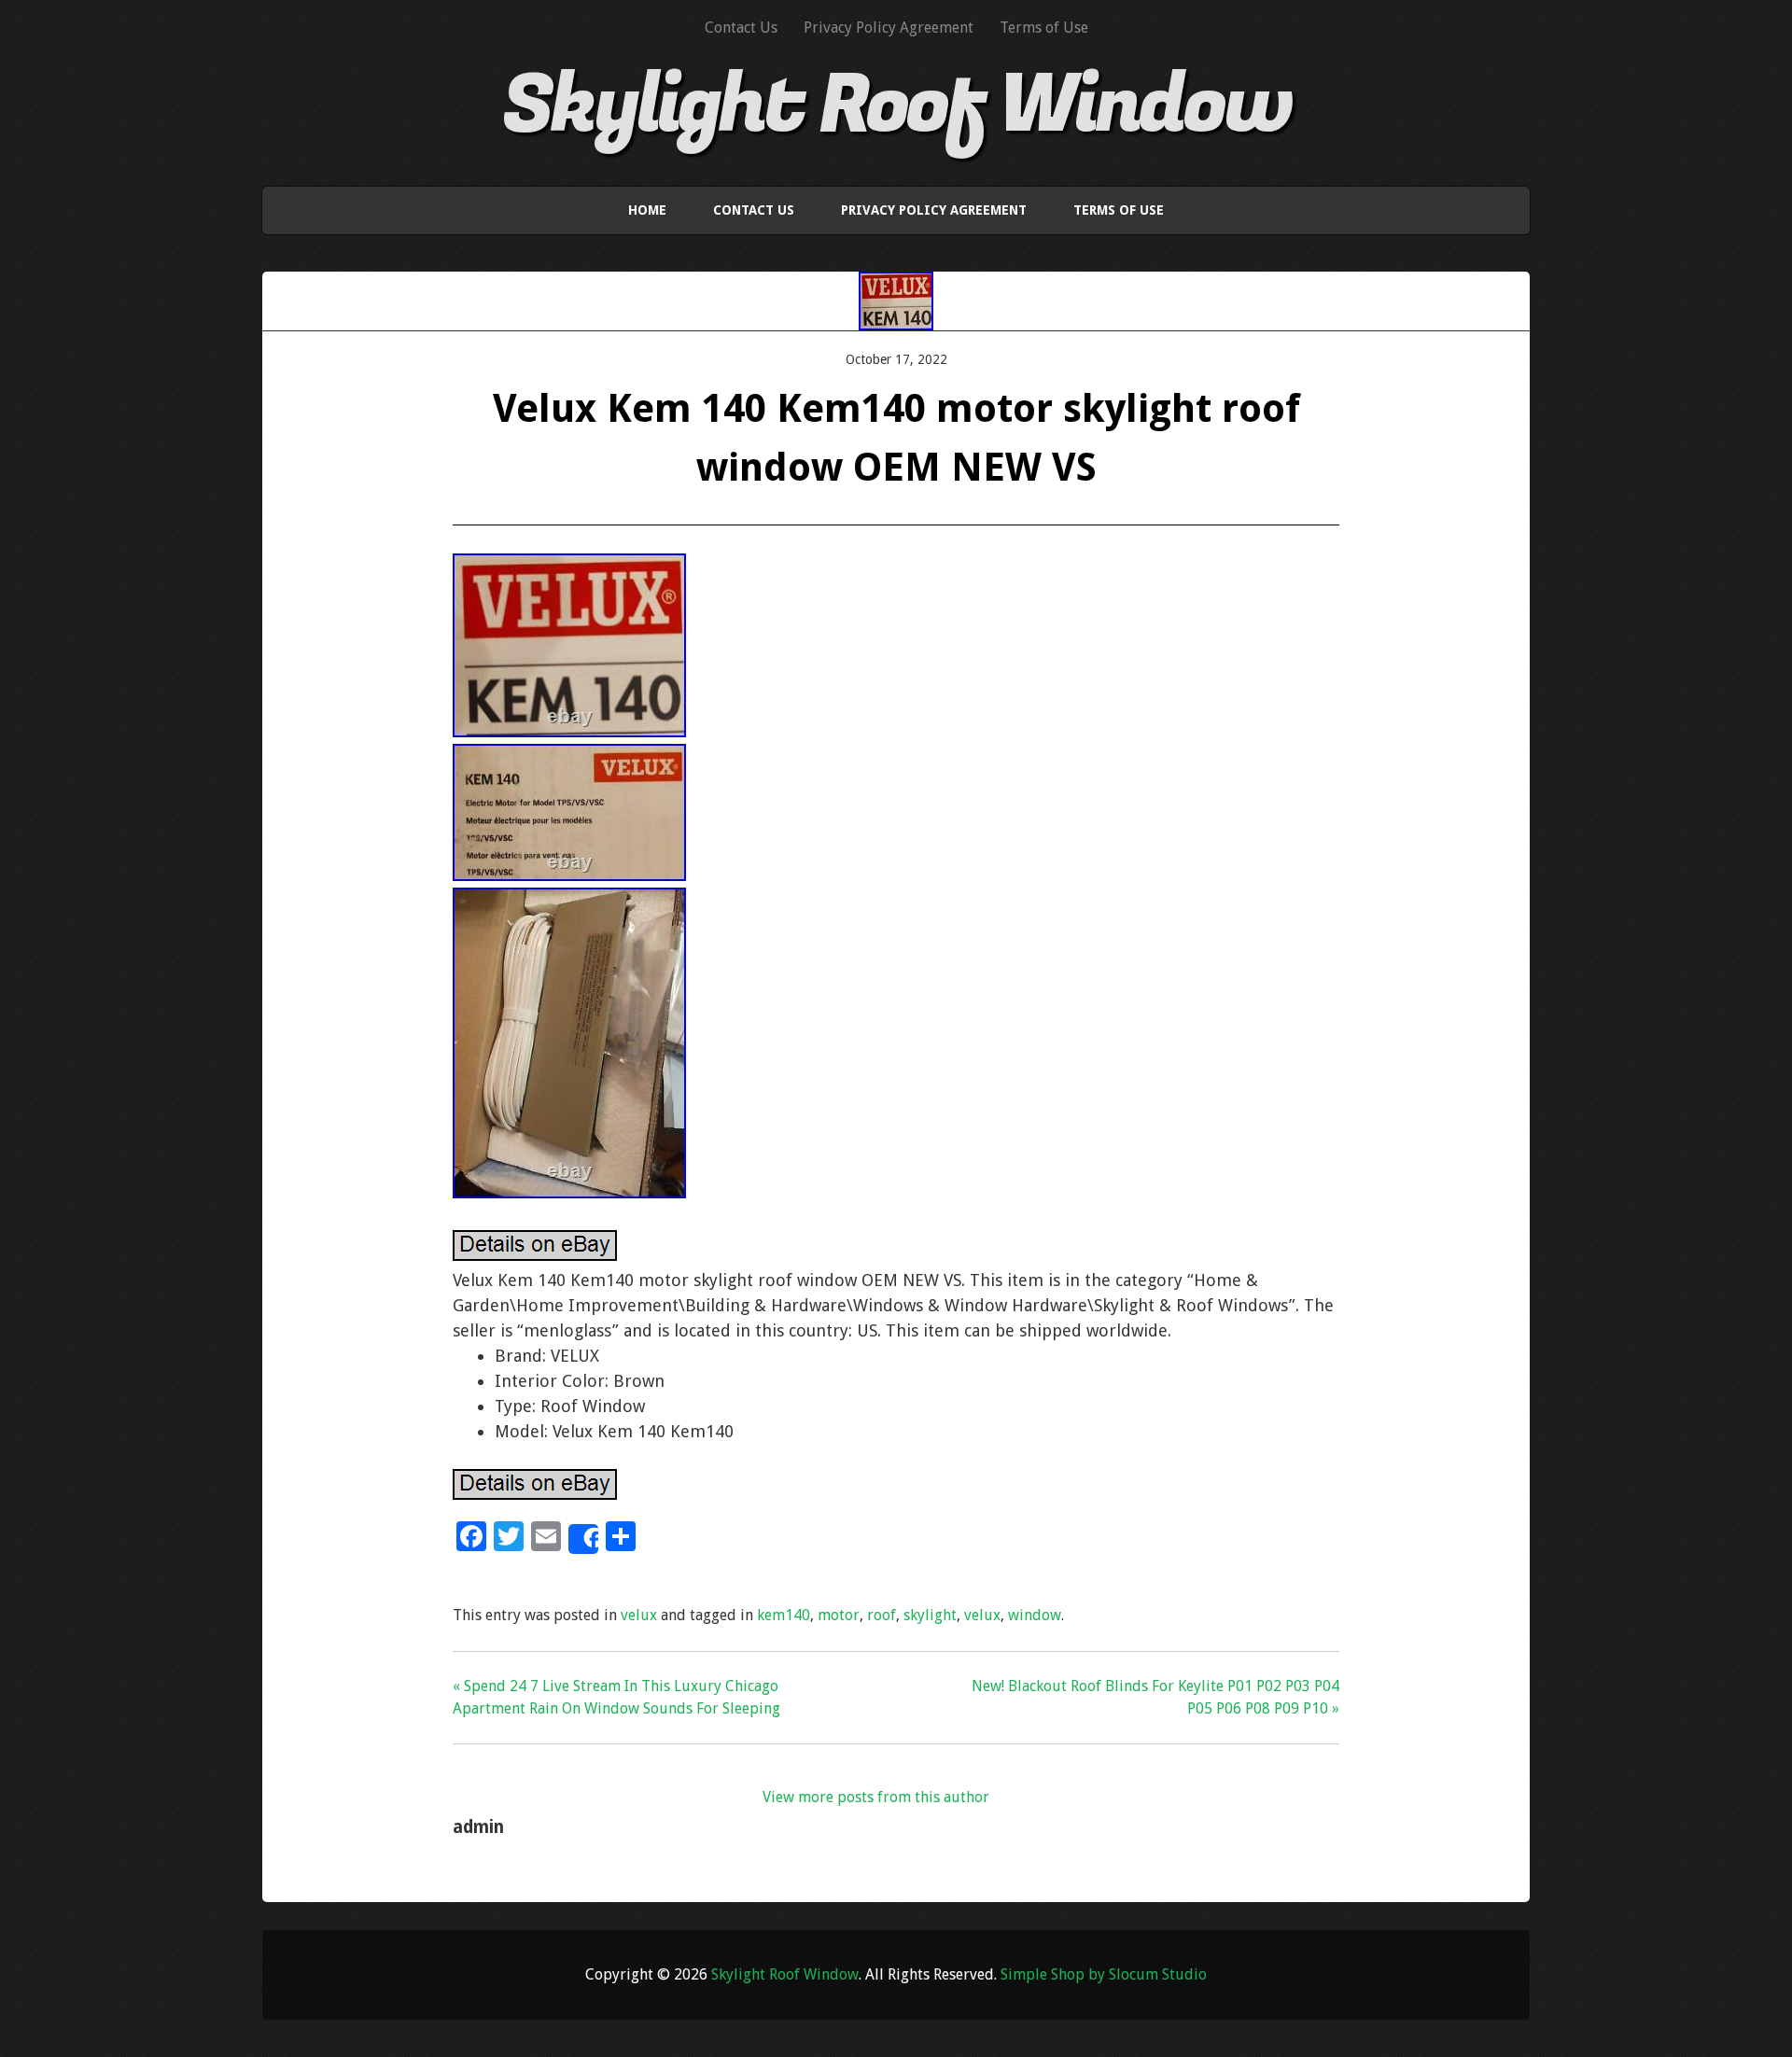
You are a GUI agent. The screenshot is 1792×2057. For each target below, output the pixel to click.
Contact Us (741, 28)
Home (647, 210)
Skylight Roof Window (896, 105)
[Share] (583, 1539)
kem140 (784, 1615)
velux (639, 1615)
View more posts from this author (876, 1797)
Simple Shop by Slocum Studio (1104, 1974)
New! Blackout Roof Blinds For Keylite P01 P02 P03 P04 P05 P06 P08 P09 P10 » (1155, 1697)
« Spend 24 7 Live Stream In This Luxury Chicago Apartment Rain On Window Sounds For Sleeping (616, 1697)
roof (882, 1615)
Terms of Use (1044, 28)
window (1035, 1615)
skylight (930, 1615)
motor (839, 1615)
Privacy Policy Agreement (889, 28)
